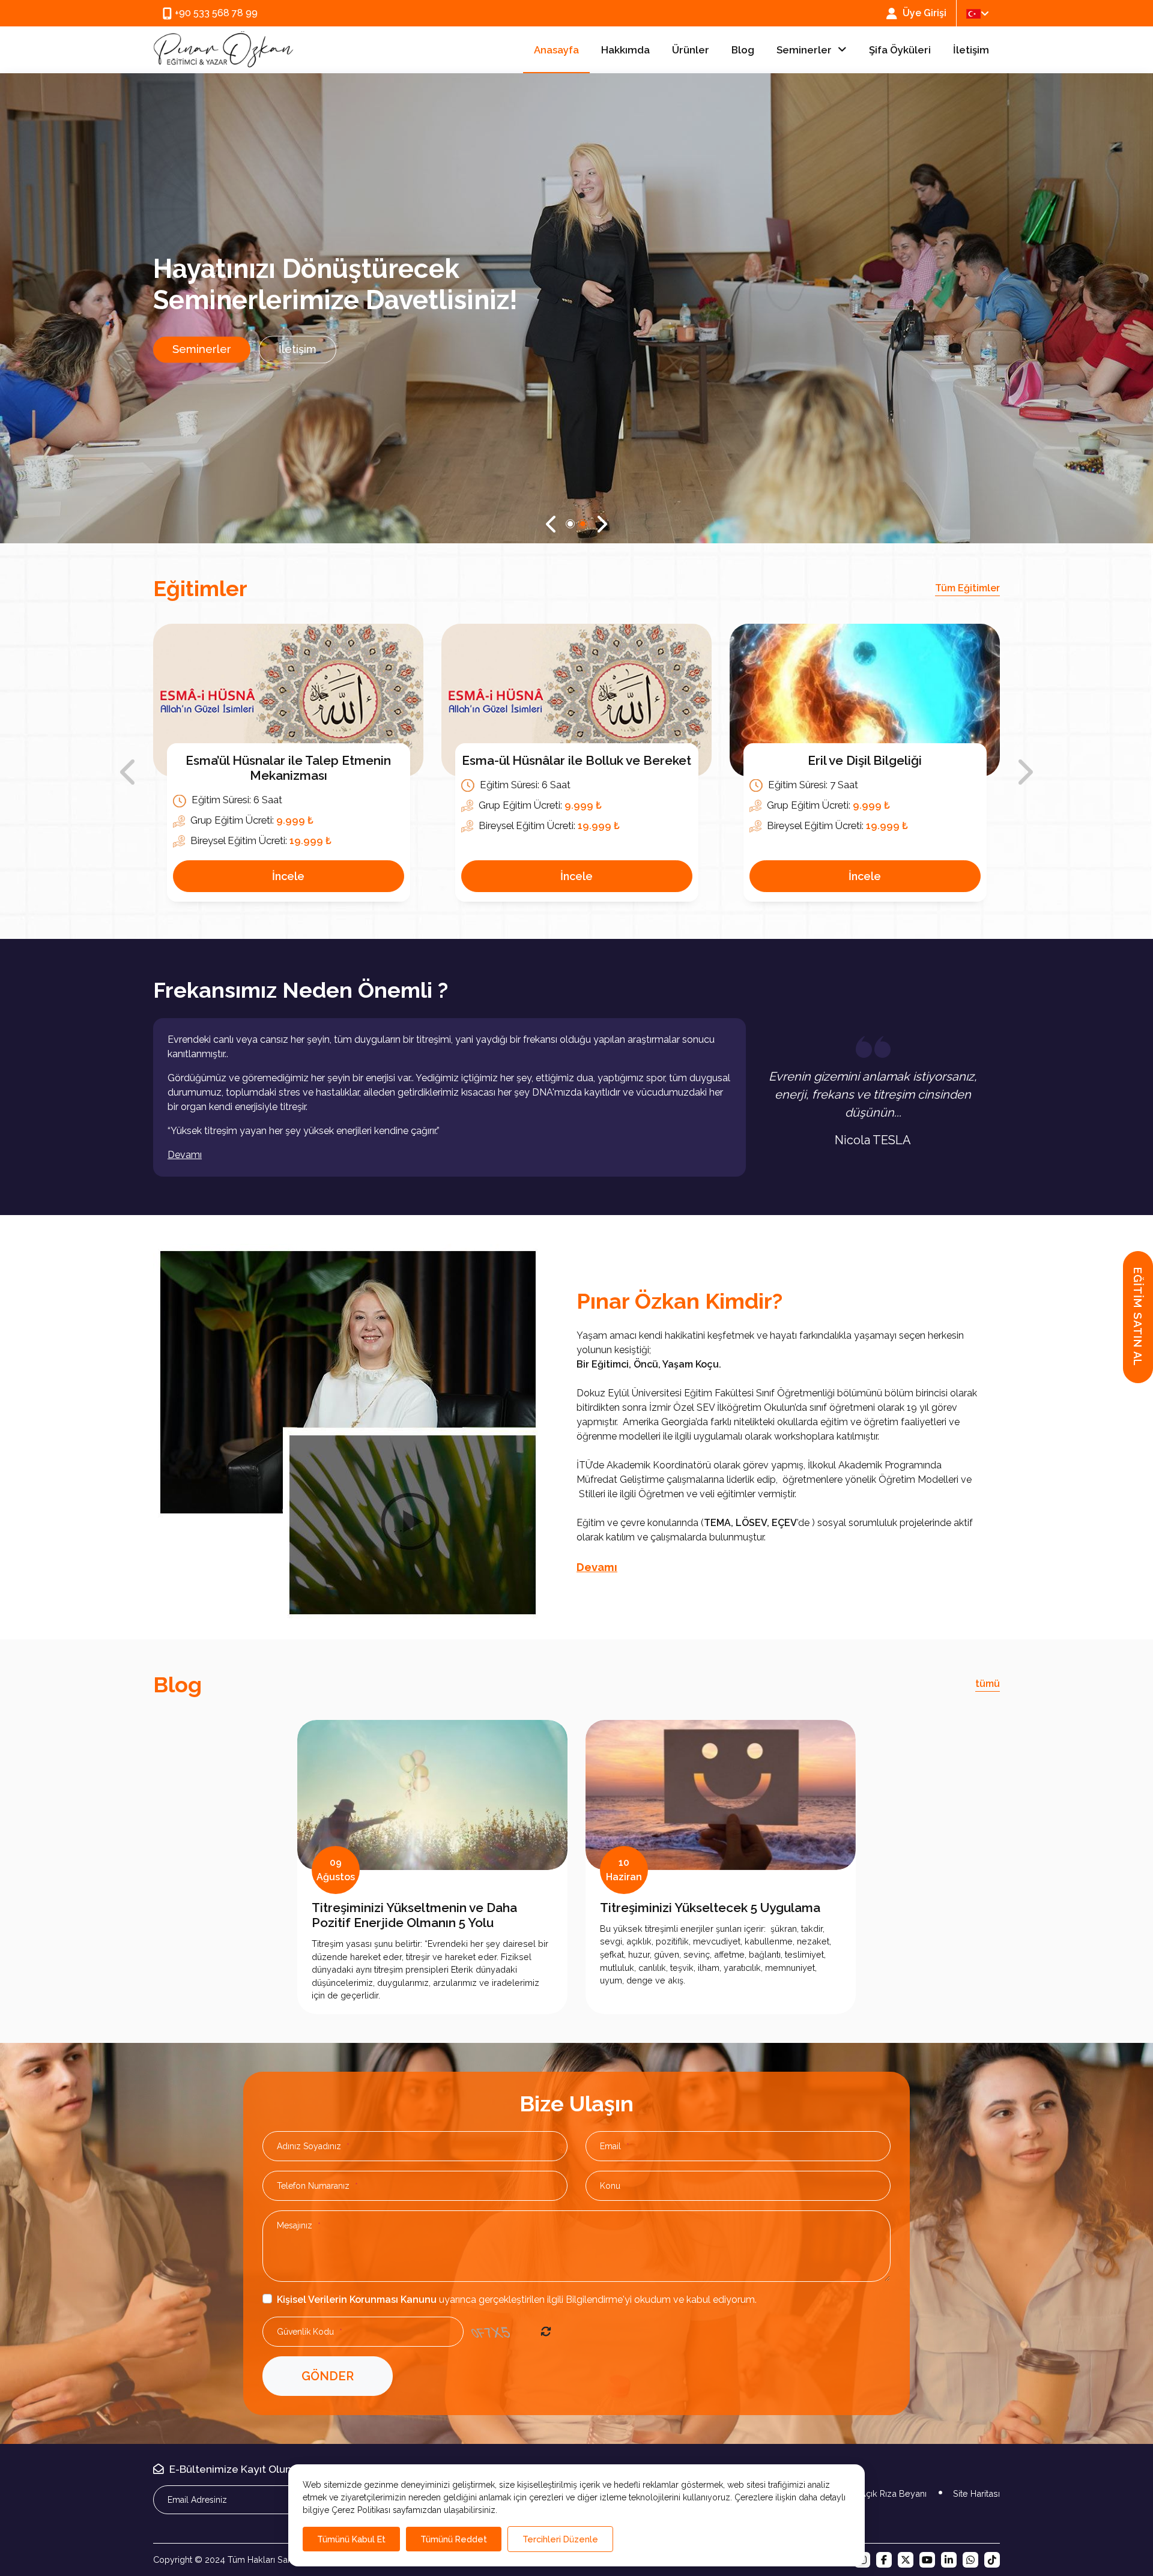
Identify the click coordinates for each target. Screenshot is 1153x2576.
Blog (743, 50)
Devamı (597, 1567)
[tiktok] (992, 2560)
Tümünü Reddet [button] (454, 2539)
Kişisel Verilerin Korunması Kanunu (357, 2300)
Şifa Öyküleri (900, 50)
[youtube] (927, 2560)
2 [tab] (583, 524)
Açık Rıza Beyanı (893, 2494)
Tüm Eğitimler (967, 588)
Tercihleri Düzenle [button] (560, 2539)
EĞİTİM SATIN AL (1138, 1317)
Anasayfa (556, 50)
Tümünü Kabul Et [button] (351, 2539)
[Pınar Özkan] (224, 50)
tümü (988, 1684)
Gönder (328, 2376)
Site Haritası (976, 2494)
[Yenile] (546, 2332)
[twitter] (906, 2560)
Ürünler (691, 50)
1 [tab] (570, 524)
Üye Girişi (923, 13)
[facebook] (884, 2560)
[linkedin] (949, 2560)
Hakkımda (625, 50)
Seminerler (804, 50)
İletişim (971, 50)
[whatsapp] (970, 2560)
